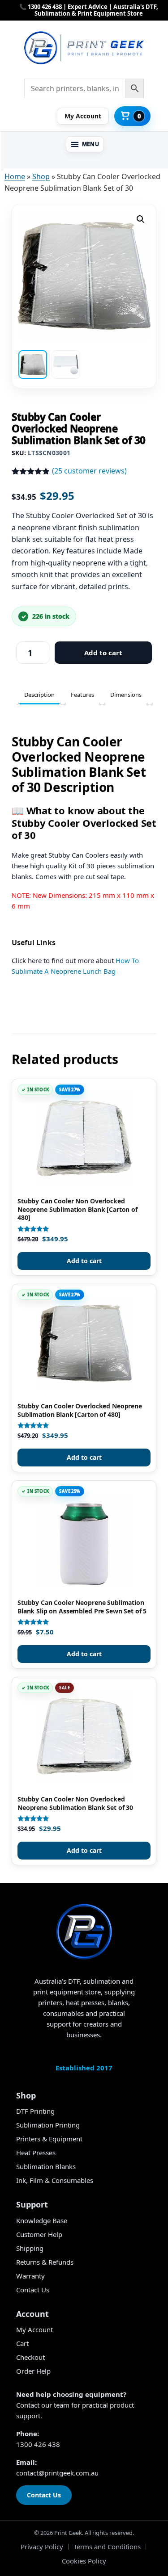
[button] (85, 144)
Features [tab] (82, 695)
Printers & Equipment (49, 2139)
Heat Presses (36, 2153)
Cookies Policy (84, 2561)
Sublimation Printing (48, 2125)
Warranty (30, 2276)
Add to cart (103, 653)
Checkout (30, 2357)
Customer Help (39, 2234)
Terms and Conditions (107, 2547)
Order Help (33, 2371)
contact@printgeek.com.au (57, 2473)
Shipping (30, 2248)
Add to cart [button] (84, 1261)
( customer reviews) (89, 471)
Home (15, 176)
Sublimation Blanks (46, 2166)
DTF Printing (35, 2111)
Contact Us (33, 2290)
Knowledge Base (42, 2220)
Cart (22, 2343)
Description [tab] (39, 695)
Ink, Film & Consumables (55, 2180)
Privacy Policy (42, 2547)
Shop (41, 176)
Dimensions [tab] (126, 695)
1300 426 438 (38, 2444)
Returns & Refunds (45, 2262)
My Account (34, 2329)
